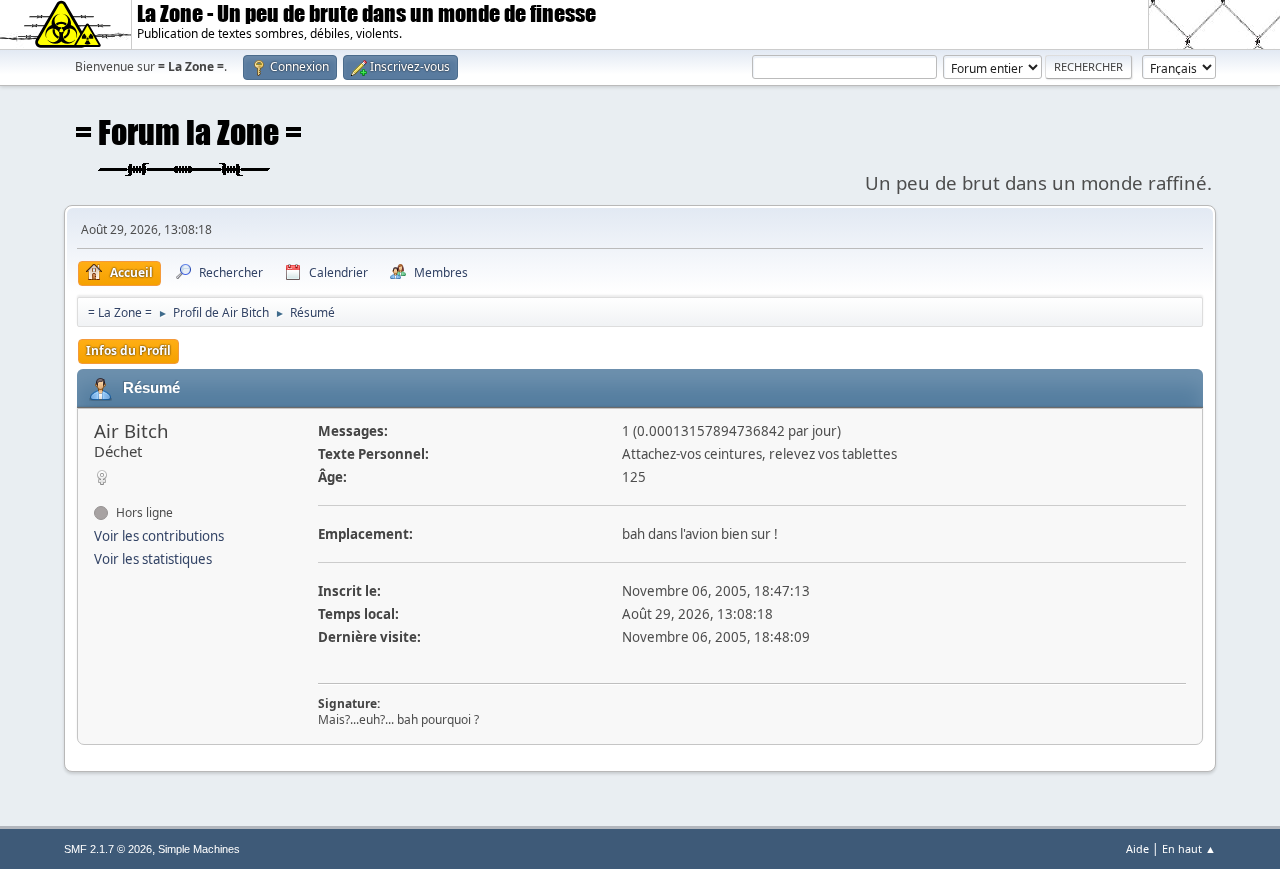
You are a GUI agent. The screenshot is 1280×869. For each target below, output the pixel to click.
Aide (1137, 848)
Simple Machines (199, 849)
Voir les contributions (159, 536)
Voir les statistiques (153, 559)
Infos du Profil (128, 350)
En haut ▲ (1189, 848)
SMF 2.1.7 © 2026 (108, 849)
